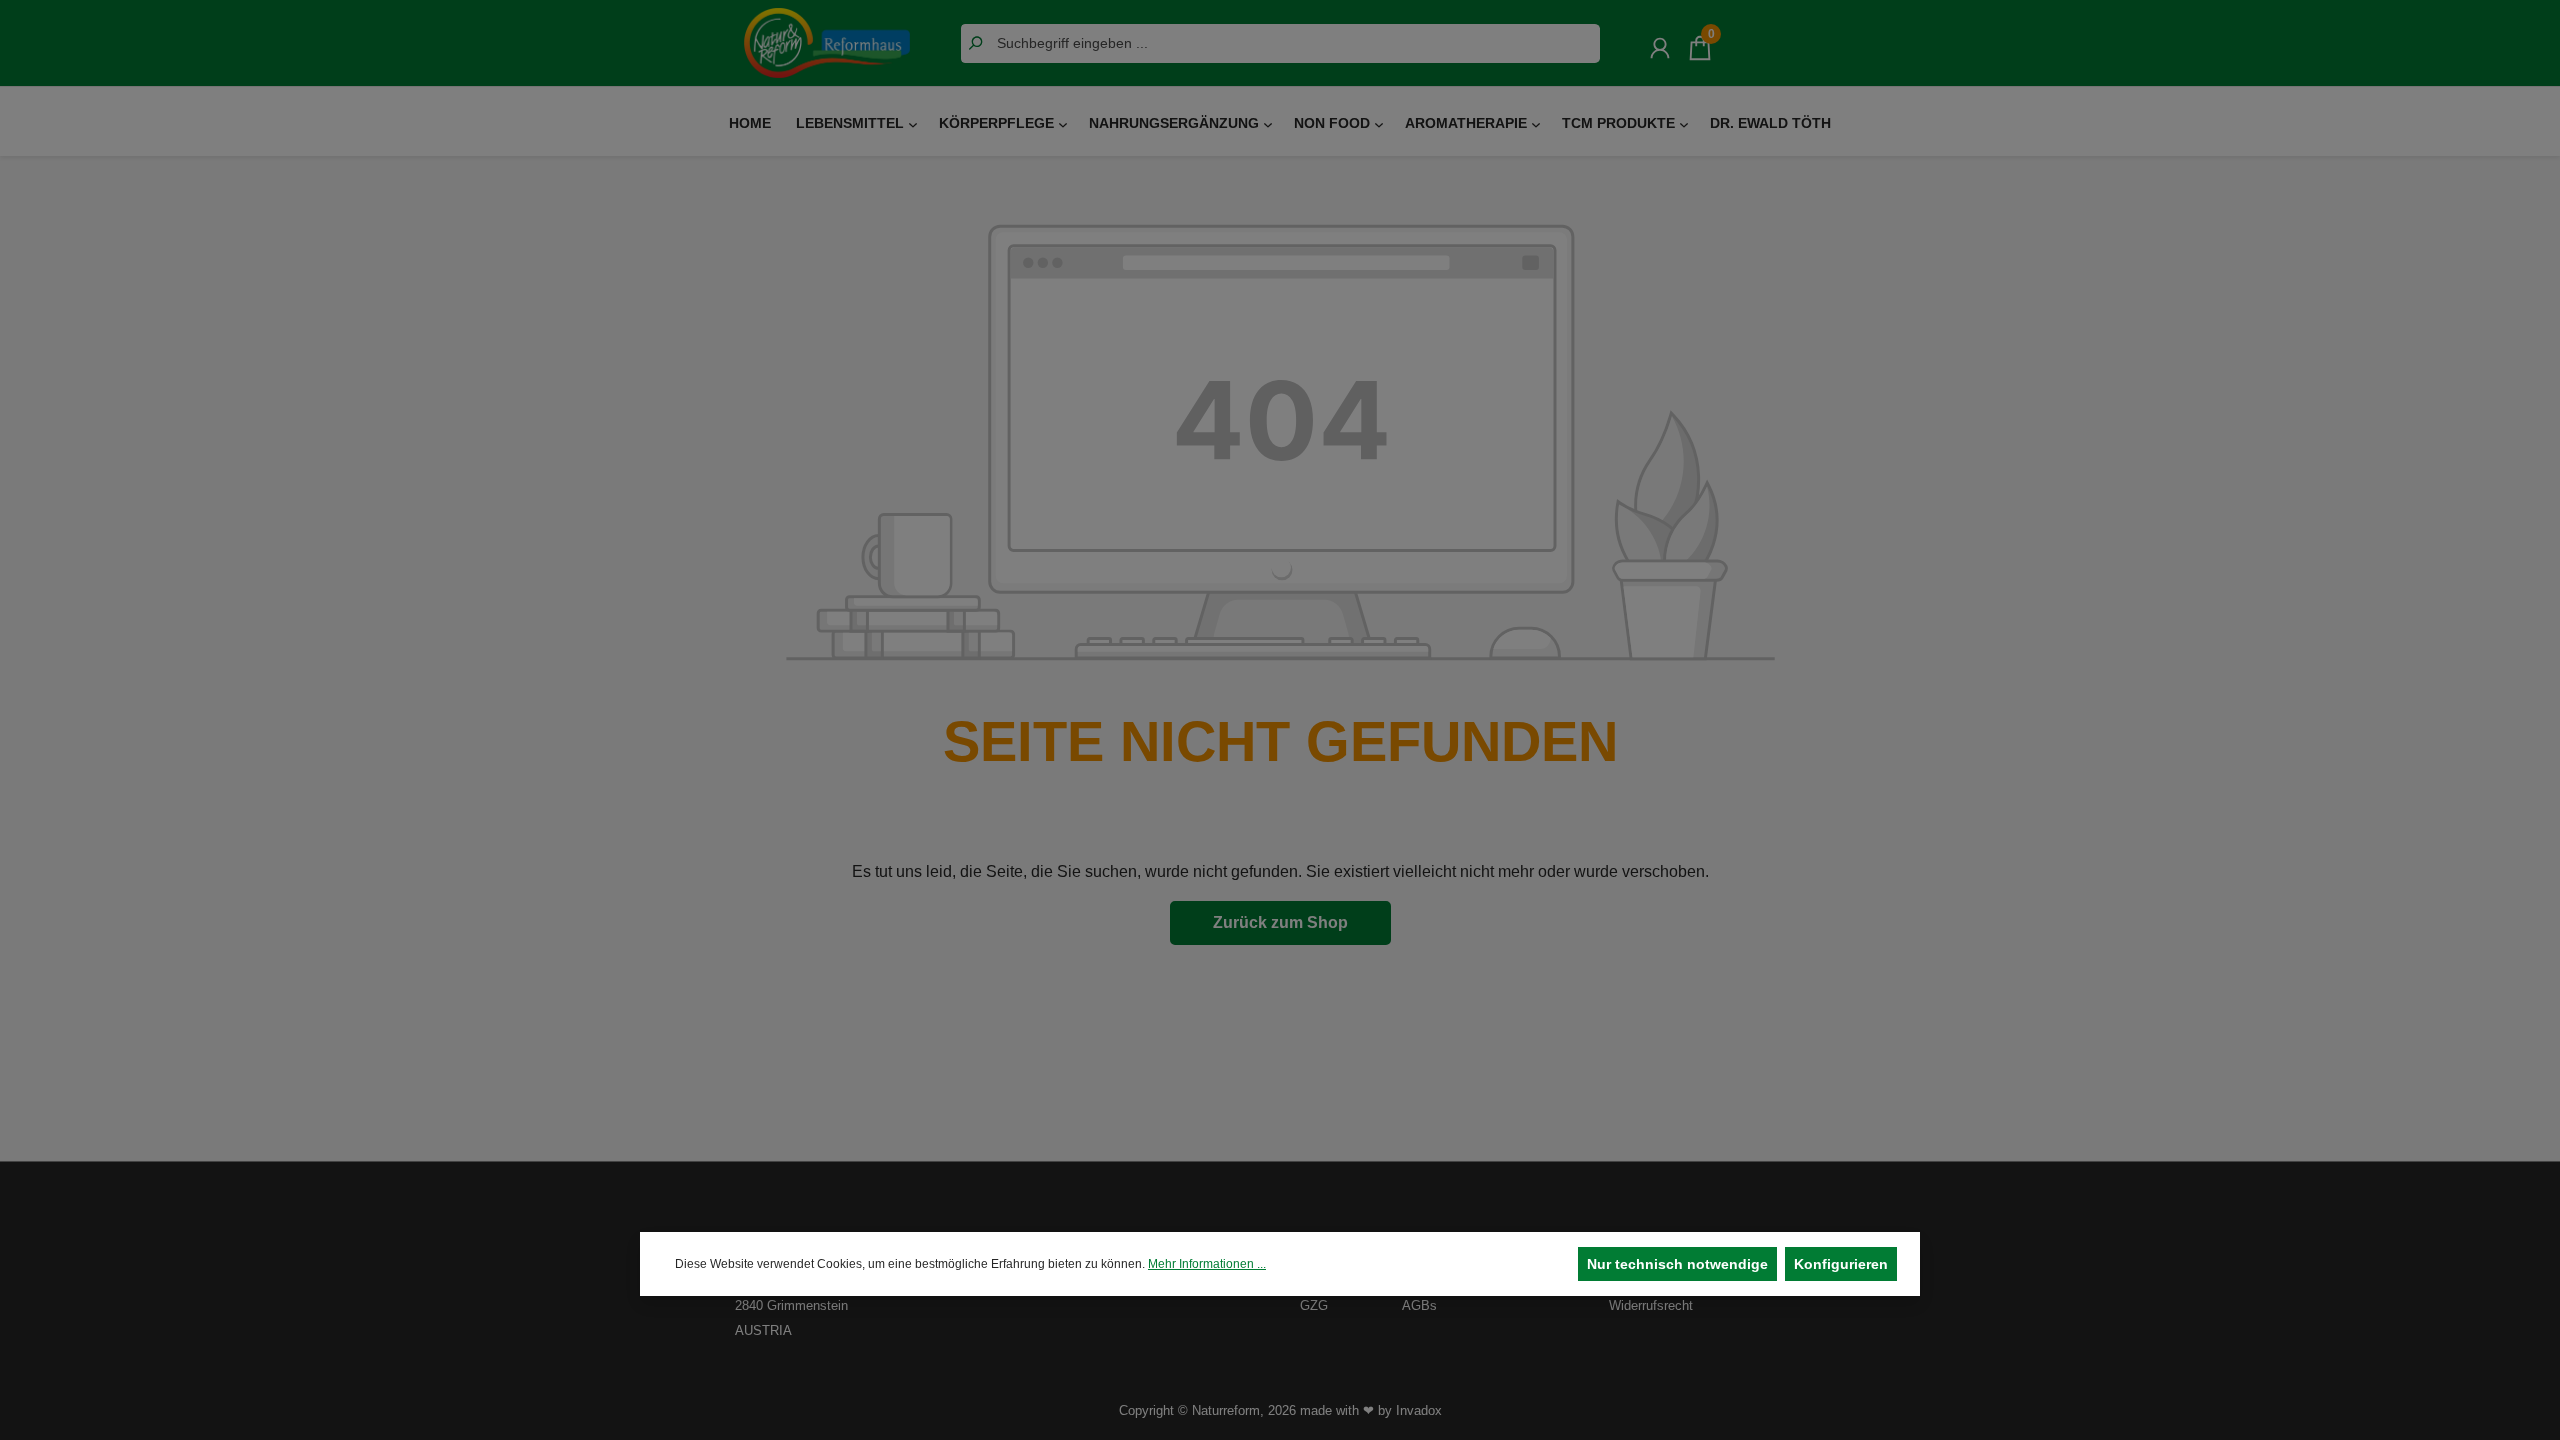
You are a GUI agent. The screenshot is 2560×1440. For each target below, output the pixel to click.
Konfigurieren (1841, 1264)
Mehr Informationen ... (1207, 1264)
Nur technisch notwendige (1677, 1264)
